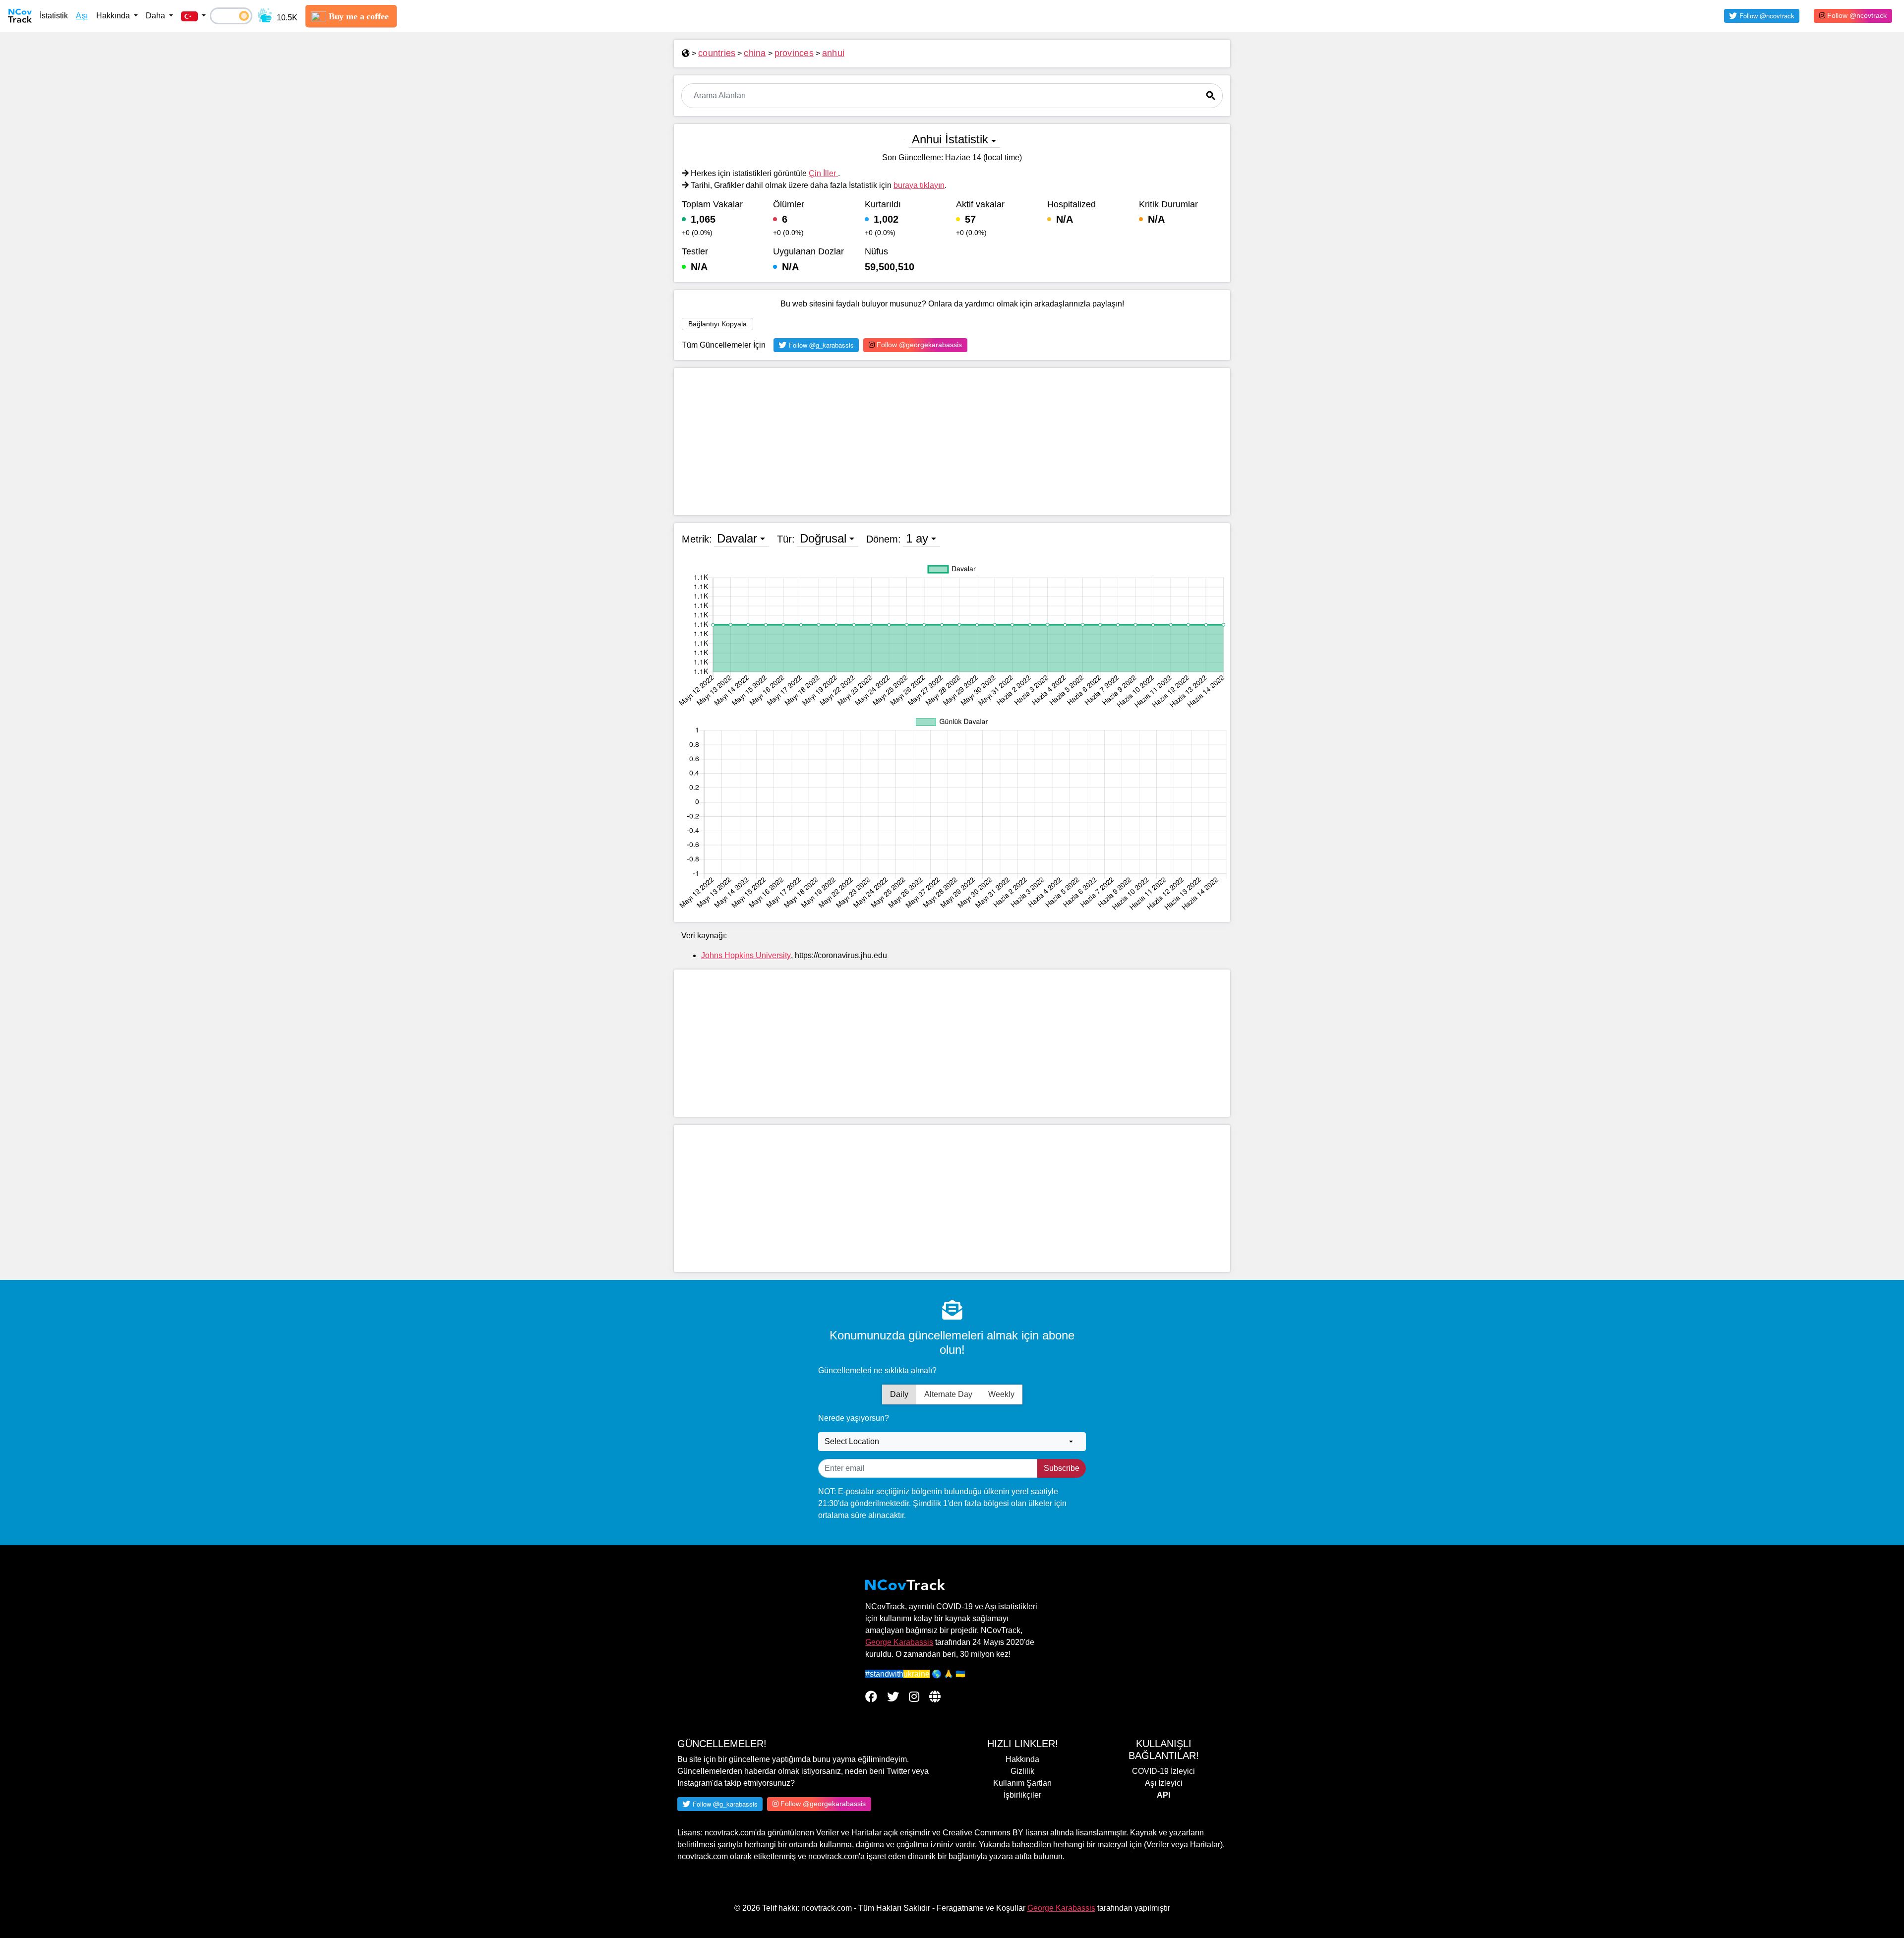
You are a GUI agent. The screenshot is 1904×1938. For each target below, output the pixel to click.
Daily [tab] (899, 1394)
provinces (794, 53)
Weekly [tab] (1001, 1394)
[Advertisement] (952, 442)
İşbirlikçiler (1022, 1795)
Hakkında (1022, 1759)
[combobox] (952, 1442)
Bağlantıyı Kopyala (717, 324)
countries (717, 53)
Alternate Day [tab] (948, 1394)
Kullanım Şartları (1022, 1783)
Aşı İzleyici (1164, 1783)
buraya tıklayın (919, 185)
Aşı (82, 16)
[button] (193, 16)
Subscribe (1062, 1468)
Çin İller (823, 173)
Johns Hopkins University (746, 955)
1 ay (917, 538)
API (1163, 1795)
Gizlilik (1022, 1771)
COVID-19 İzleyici (1163, 1771)
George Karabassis (899, 1642)
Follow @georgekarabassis (918, 345)
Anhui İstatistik (950, 139)
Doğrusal (823, 538)
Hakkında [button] (114, 16)
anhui (833, 53)
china (755, 53)
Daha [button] (156, 16)
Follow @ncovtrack (1856, 15)
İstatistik (54, 16)
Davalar (737, 538)
